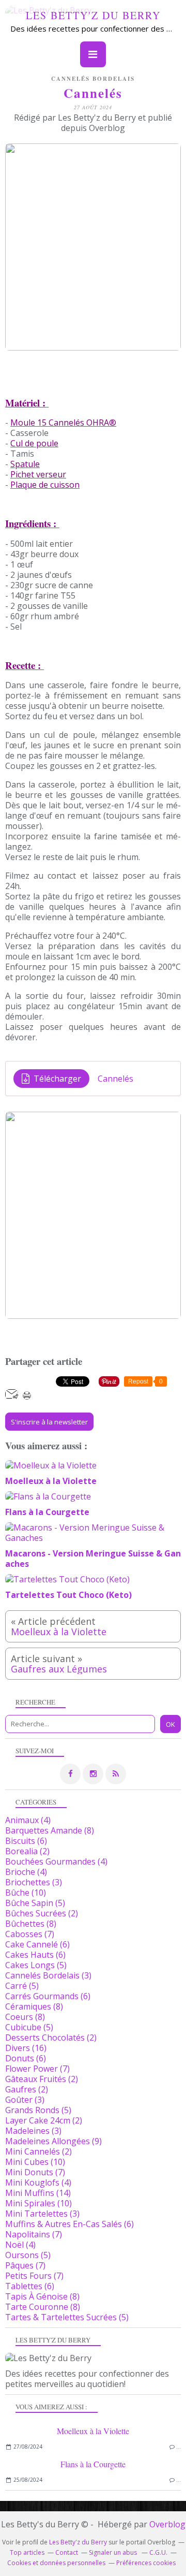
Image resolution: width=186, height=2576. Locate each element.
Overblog (167, 2524)
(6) (26, 1841)
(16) (26, 2048)
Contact (67, 2552)
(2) (27, 1851)
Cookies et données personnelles (56, 2563)
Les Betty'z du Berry (93, 15)
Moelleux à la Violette (93, 2431)
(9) (53, 2141)
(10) (26, 1893)
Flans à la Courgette (93, 2464)
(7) (30, 1934)
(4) (28, 1820)
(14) (38, 2193)
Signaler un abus (114, 2552)
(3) (34, 1882)
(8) (50, 1830)
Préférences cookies (146, 2563)
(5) (35, 1903)
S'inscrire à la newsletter (49, 1422)
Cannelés (115, 1079)
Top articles (27, 2552)
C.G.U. (158, 2552)
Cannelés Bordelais (93, 79)
